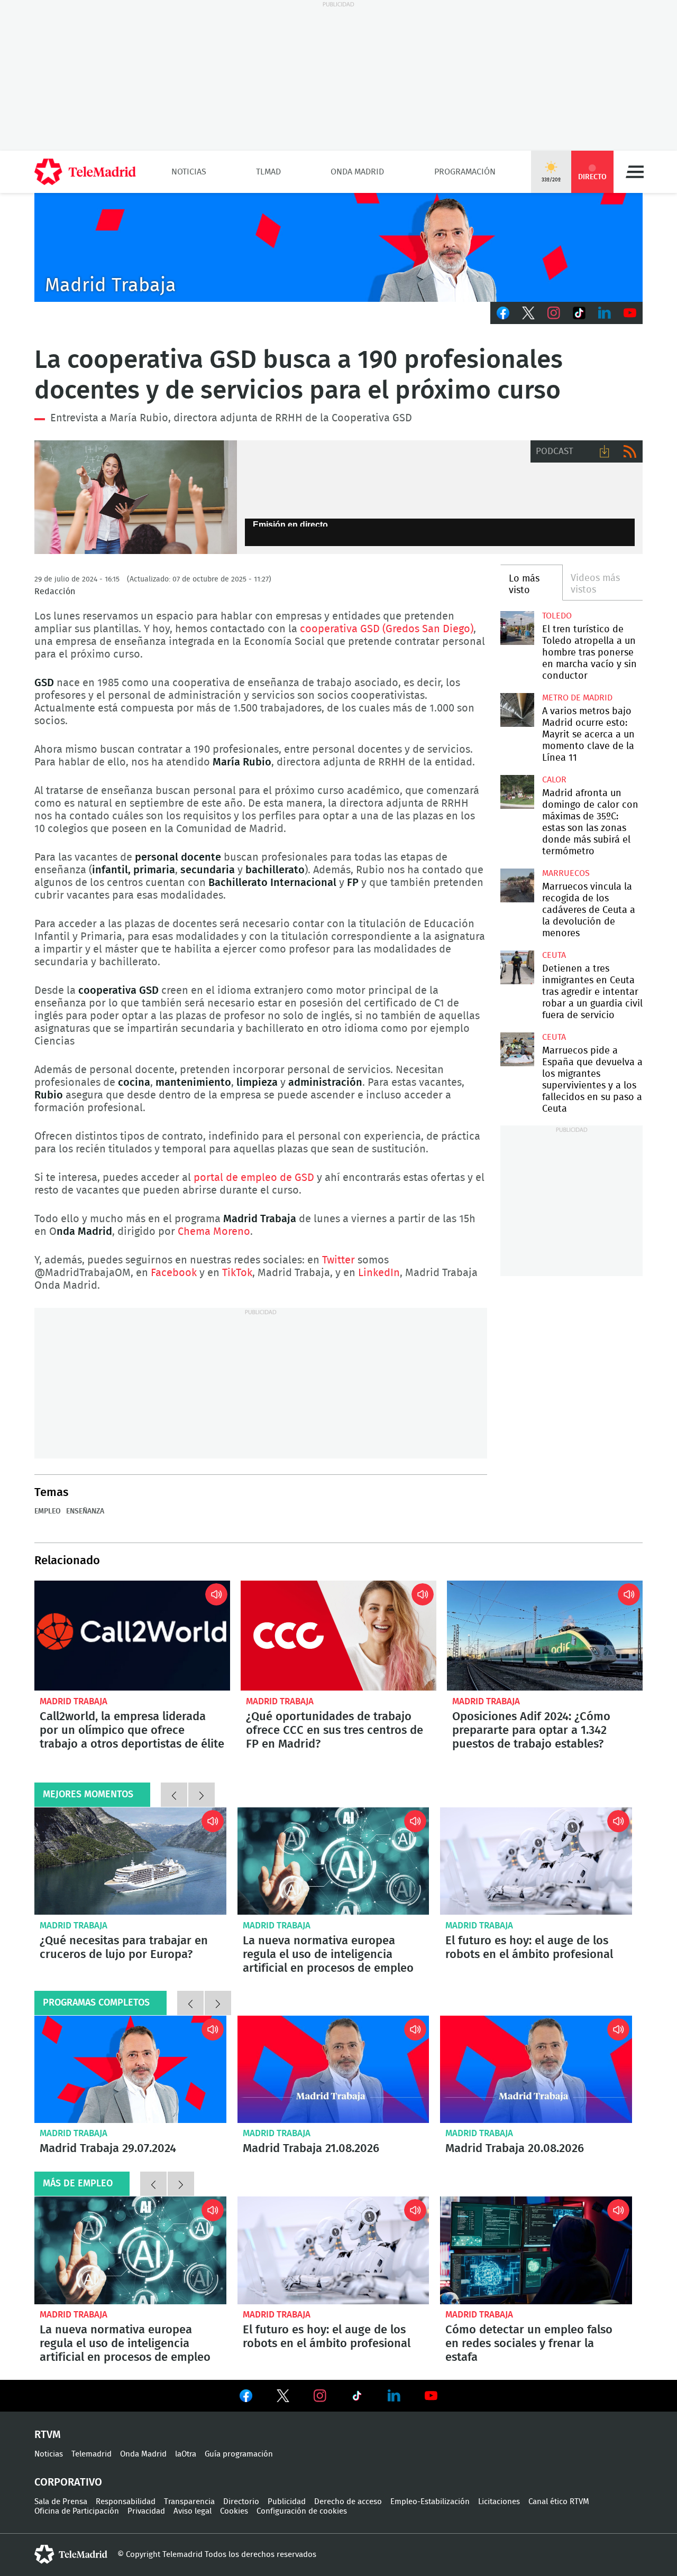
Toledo (557, 616)
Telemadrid (92, 2454)
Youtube (630, 313)
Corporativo (68, 2482)
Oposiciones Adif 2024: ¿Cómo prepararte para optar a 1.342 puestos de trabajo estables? (545, 1636)
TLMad (268, 172)
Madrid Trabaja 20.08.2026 (536, 2070)
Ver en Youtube (431, 2396)
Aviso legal (193, 2511)
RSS (630, 451)
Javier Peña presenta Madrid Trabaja (338, 247)
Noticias (189, 172)
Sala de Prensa (61, 2502)
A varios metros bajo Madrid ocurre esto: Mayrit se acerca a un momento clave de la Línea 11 (517, 710)
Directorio (241, 2502)
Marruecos (566, 873)
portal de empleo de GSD (254, 1178)
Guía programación (239, 2454)
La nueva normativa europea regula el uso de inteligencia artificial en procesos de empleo (333, 1861)
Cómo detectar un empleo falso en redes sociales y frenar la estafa (536, 2250)
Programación (465, 172)
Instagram (554, 313)
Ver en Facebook (246, 2398)
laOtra (186, 2454)
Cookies (234, 2511)
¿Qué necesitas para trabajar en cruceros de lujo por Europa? (130, 1861)
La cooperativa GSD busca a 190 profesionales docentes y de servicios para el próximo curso (136, 497)
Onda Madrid (357, 172)
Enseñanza (85, 1511)
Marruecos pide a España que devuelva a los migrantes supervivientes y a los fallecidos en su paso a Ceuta (517, 1049)
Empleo (48, 1511)
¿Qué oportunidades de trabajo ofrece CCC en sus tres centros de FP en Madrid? (338, 1636)
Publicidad (287, 2502)
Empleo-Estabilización (430, 2502)
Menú (635, 172)
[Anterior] (174, 1795)
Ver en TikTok (357, 2398)
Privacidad (146, 2511)
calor (554, 780)
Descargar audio (605, 451)
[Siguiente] (202, 1795)
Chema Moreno (214, 1232)
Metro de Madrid (577, 698)
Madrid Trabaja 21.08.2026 (333, 2070)
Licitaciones (499, 2502)
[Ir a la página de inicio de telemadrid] (85, 172)
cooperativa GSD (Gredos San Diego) (387, 629)
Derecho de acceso (348, 2502)
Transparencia (189, 2502)
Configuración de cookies (302, 2511)
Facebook (503, 313)
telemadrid (71, 2554)
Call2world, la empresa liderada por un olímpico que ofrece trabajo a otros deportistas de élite (132, 1636)
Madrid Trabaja (74, 1701)
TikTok (579, 313)
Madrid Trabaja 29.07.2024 (130, 2070)
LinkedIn (605, 313)
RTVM (48, 2435)
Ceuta (554, 955)
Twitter (528, 313)
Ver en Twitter (283, 2398)
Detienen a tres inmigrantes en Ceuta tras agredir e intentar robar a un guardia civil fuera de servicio (517, 967)
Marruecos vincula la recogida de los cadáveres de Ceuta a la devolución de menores (517, 885)
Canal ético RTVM (559, 2502)
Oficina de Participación (77, 2511)
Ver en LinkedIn (394, 2396)
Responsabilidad (126, 2502)
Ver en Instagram (320, 2396)
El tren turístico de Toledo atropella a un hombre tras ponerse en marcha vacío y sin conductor (517, 628)
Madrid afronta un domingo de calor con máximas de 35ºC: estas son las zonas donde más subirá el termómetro (517, 792)
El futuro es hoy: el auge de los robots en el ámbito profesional (536, 1861)
